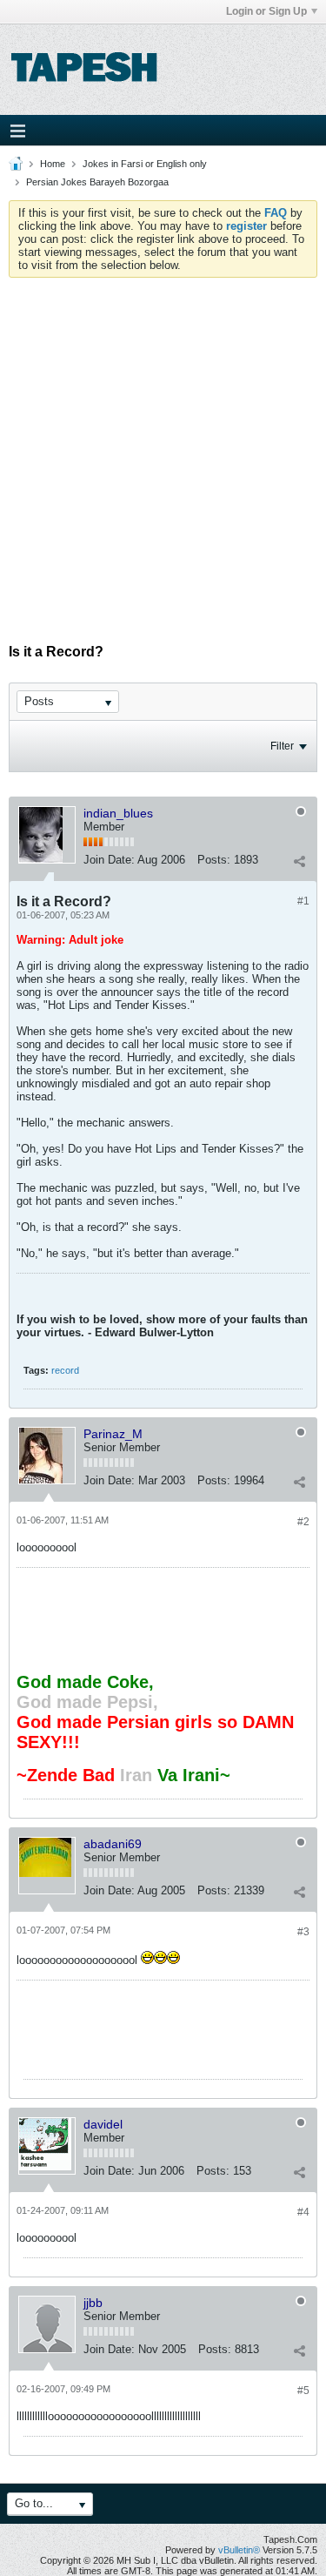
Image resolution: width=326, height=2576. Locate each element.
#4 (303, 2212)
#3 (303, 1932)
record (65, 1370)
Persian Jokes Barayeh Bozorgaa (97, 182)
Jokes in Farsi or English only (145, 164)
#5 (303, 2391)
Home (53, 164)
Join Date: (109, 860)
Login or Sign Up (266, 11)
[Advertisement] (163, 450)
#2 (303, 1522)
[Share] (299, 862)
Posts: (214, 860)
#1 (303, 901)
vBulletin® (239, 2550)
